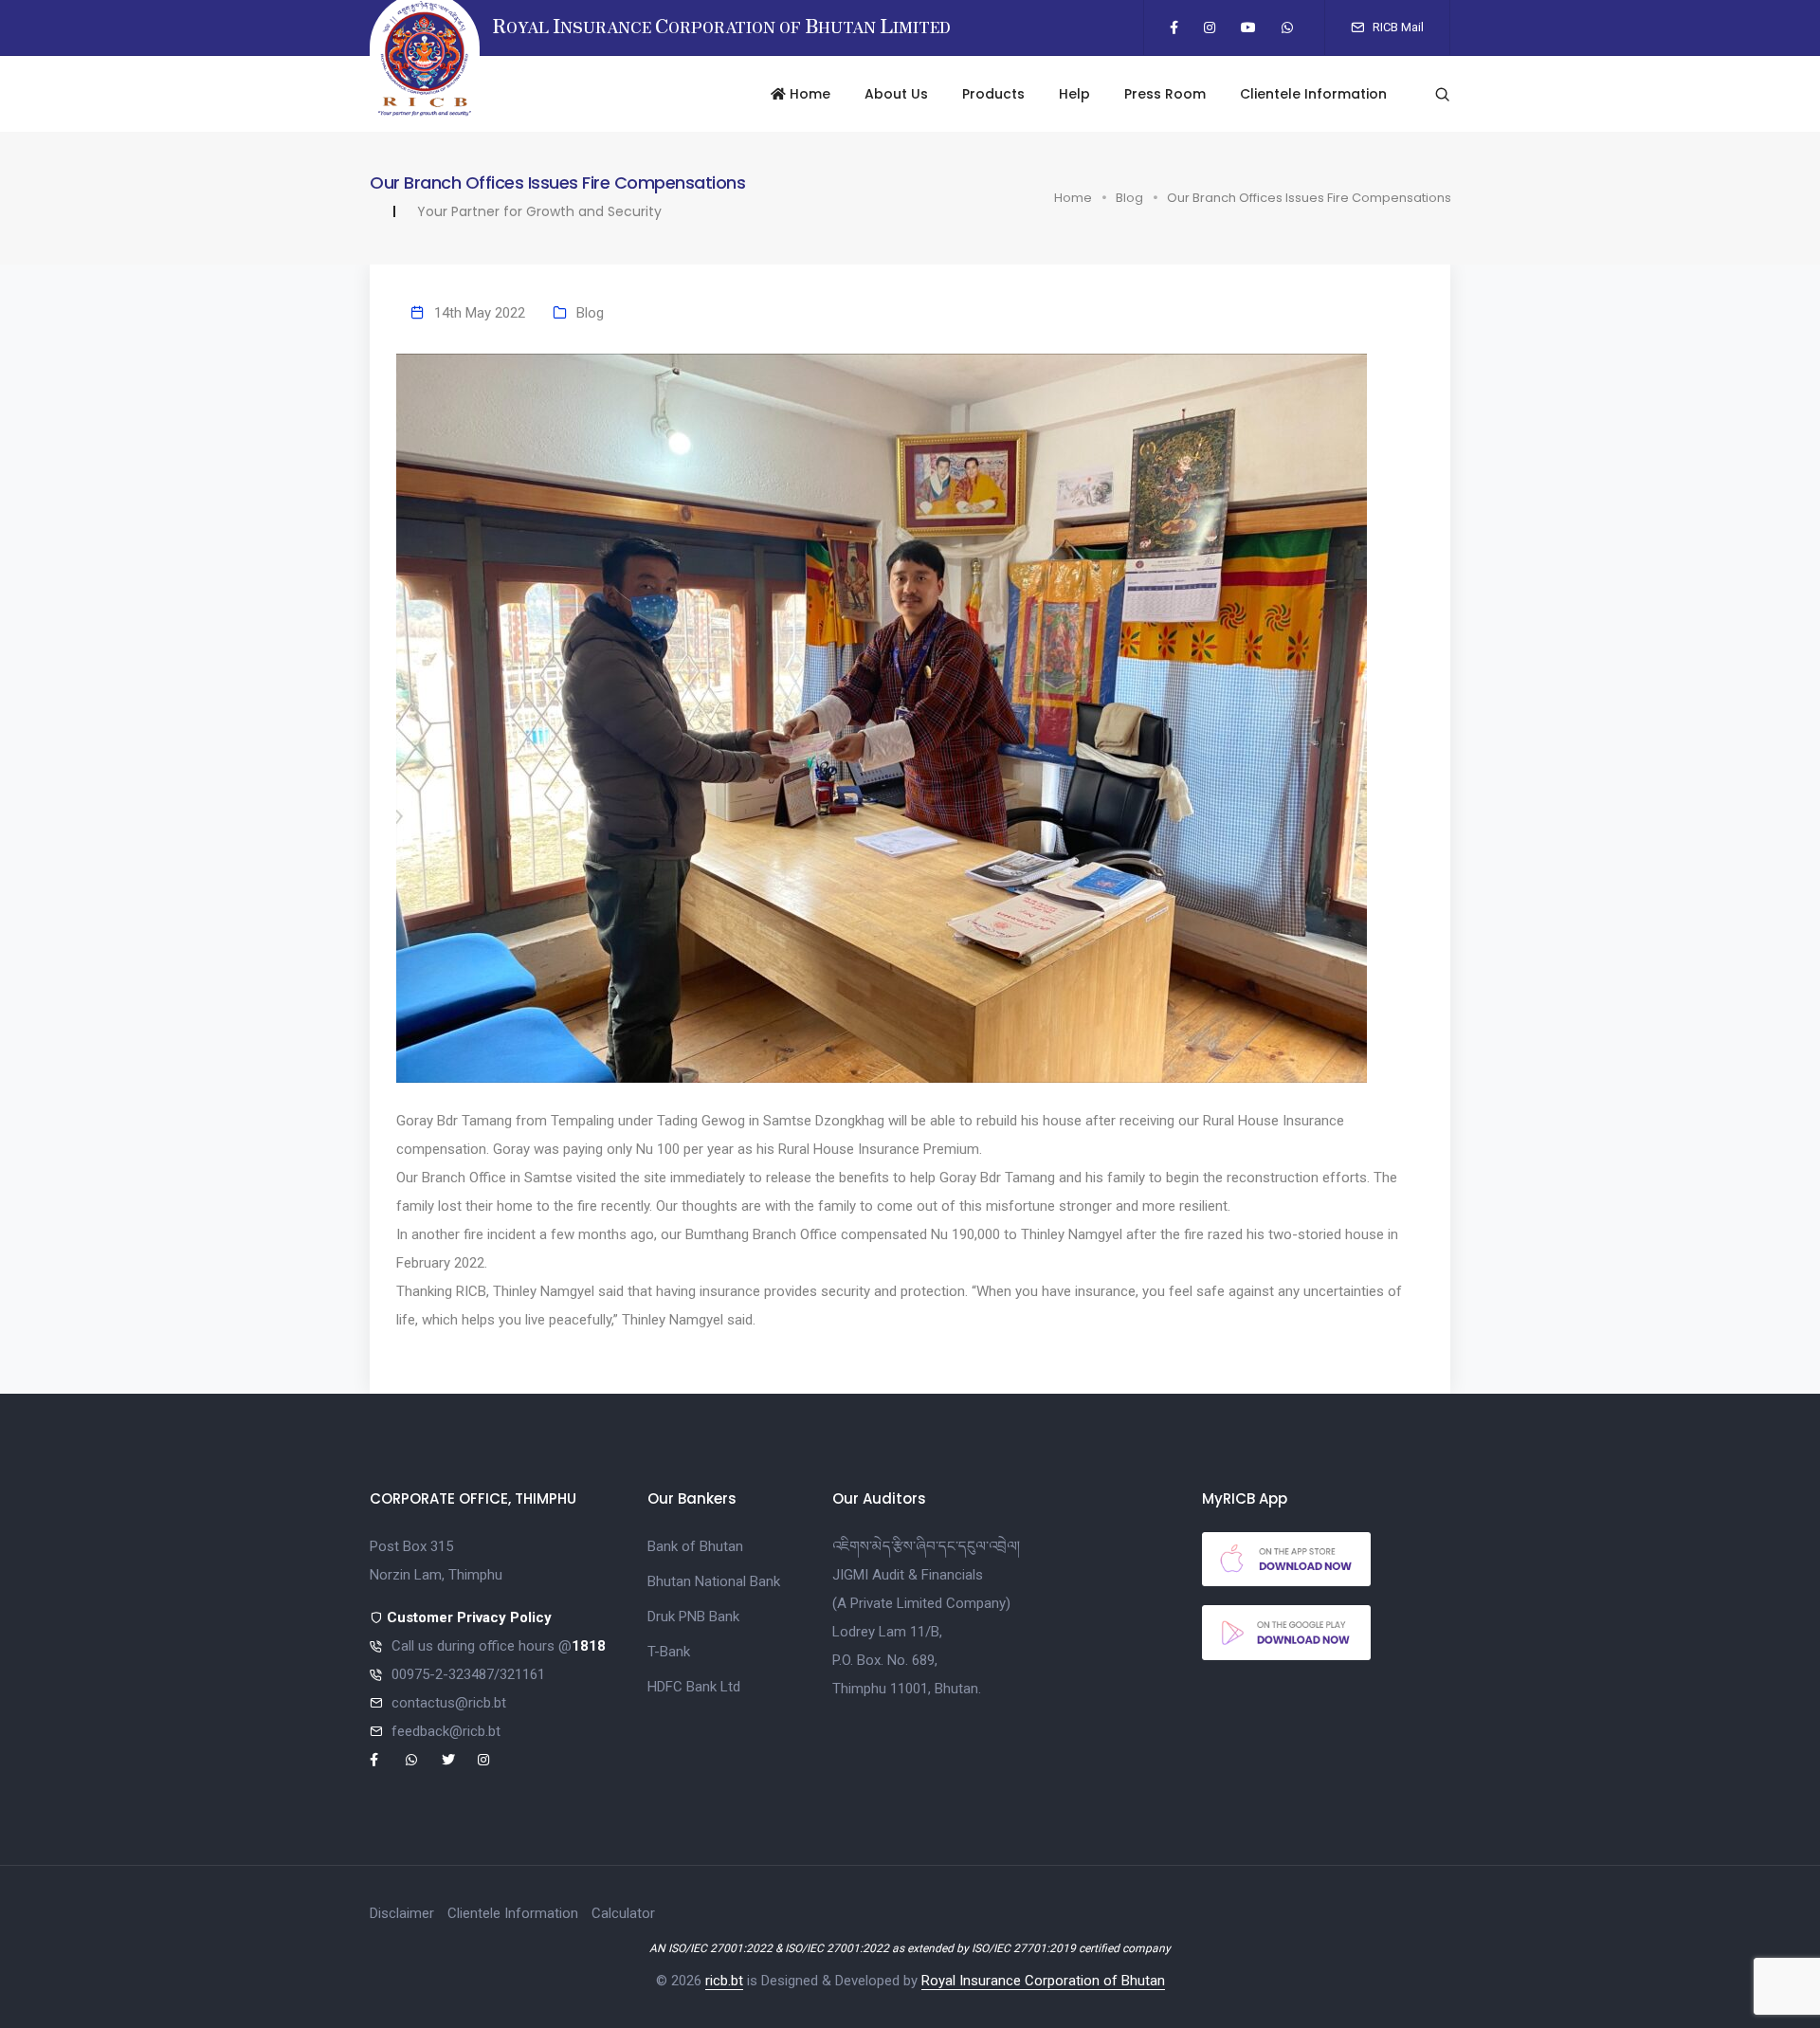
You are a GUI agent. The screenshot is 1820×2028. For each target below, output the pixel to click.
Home (808, 94)
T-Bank (669, 1652)
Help (1074, 94)
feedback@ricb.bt (446, 1731)
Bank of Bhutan (695, 1546)
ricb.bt (724, 1981)
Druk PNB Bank (693, 1617)
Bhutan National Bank (714, 1581)
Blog (1129, 198)
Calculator (623, 1913)
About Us (896, 94)
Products (993, 94)
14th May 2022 (480, 313)
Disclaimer (402, 1913)
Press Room (1165, 94)
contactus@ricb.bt (449, 1703)
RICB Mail (1397, 27)
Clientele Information (1313, 94)
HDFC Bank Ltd (694, 1687)
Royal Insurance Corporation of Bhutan (1043, 1981)
